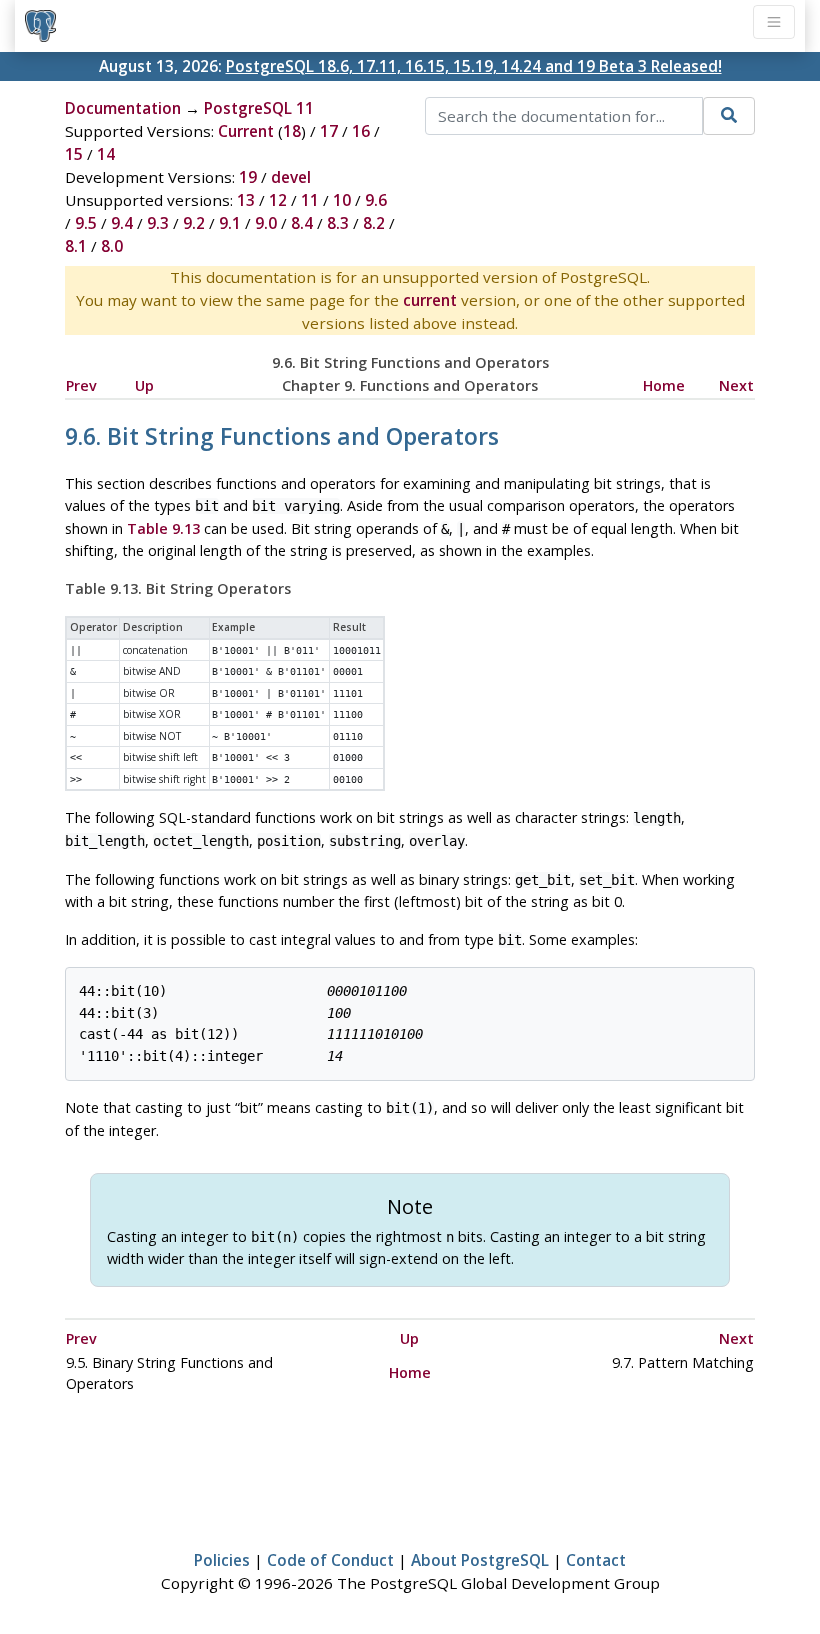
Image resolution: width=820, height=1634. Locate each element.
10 (342, 200)
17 (329, 131)
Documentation (123, 108)
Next (736, 385)
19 (248, 177)
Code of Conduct (330, 1560)
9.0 (266, 223)
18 (292, 131)
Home (664, 385)
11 (310, 200)
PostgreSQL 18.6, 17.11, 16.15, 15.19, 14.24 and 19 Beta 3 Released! (474, 66)
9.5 (86, 223)
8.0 (112, 246)
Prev (81, 385)
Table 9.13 (163, 528)
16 (361, 131)
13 (246, 200)
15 (74, 154)
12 (278, 200)
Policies (222, 1560)
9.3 (158, 223)
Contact (596, 1560)
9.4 (122, 223)
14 (106, 154)
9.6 (376, 200)
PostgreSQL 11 (259, 108)
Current (246, 131)
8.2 (374, 223)
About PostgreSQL (480, 1560)
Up (144, 385)
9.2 (194, 223)
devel (291, 177)
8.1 (76, 246)
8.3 (338, 223)
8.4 (302, 223)
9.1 (230, 223)
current (430, 300)
